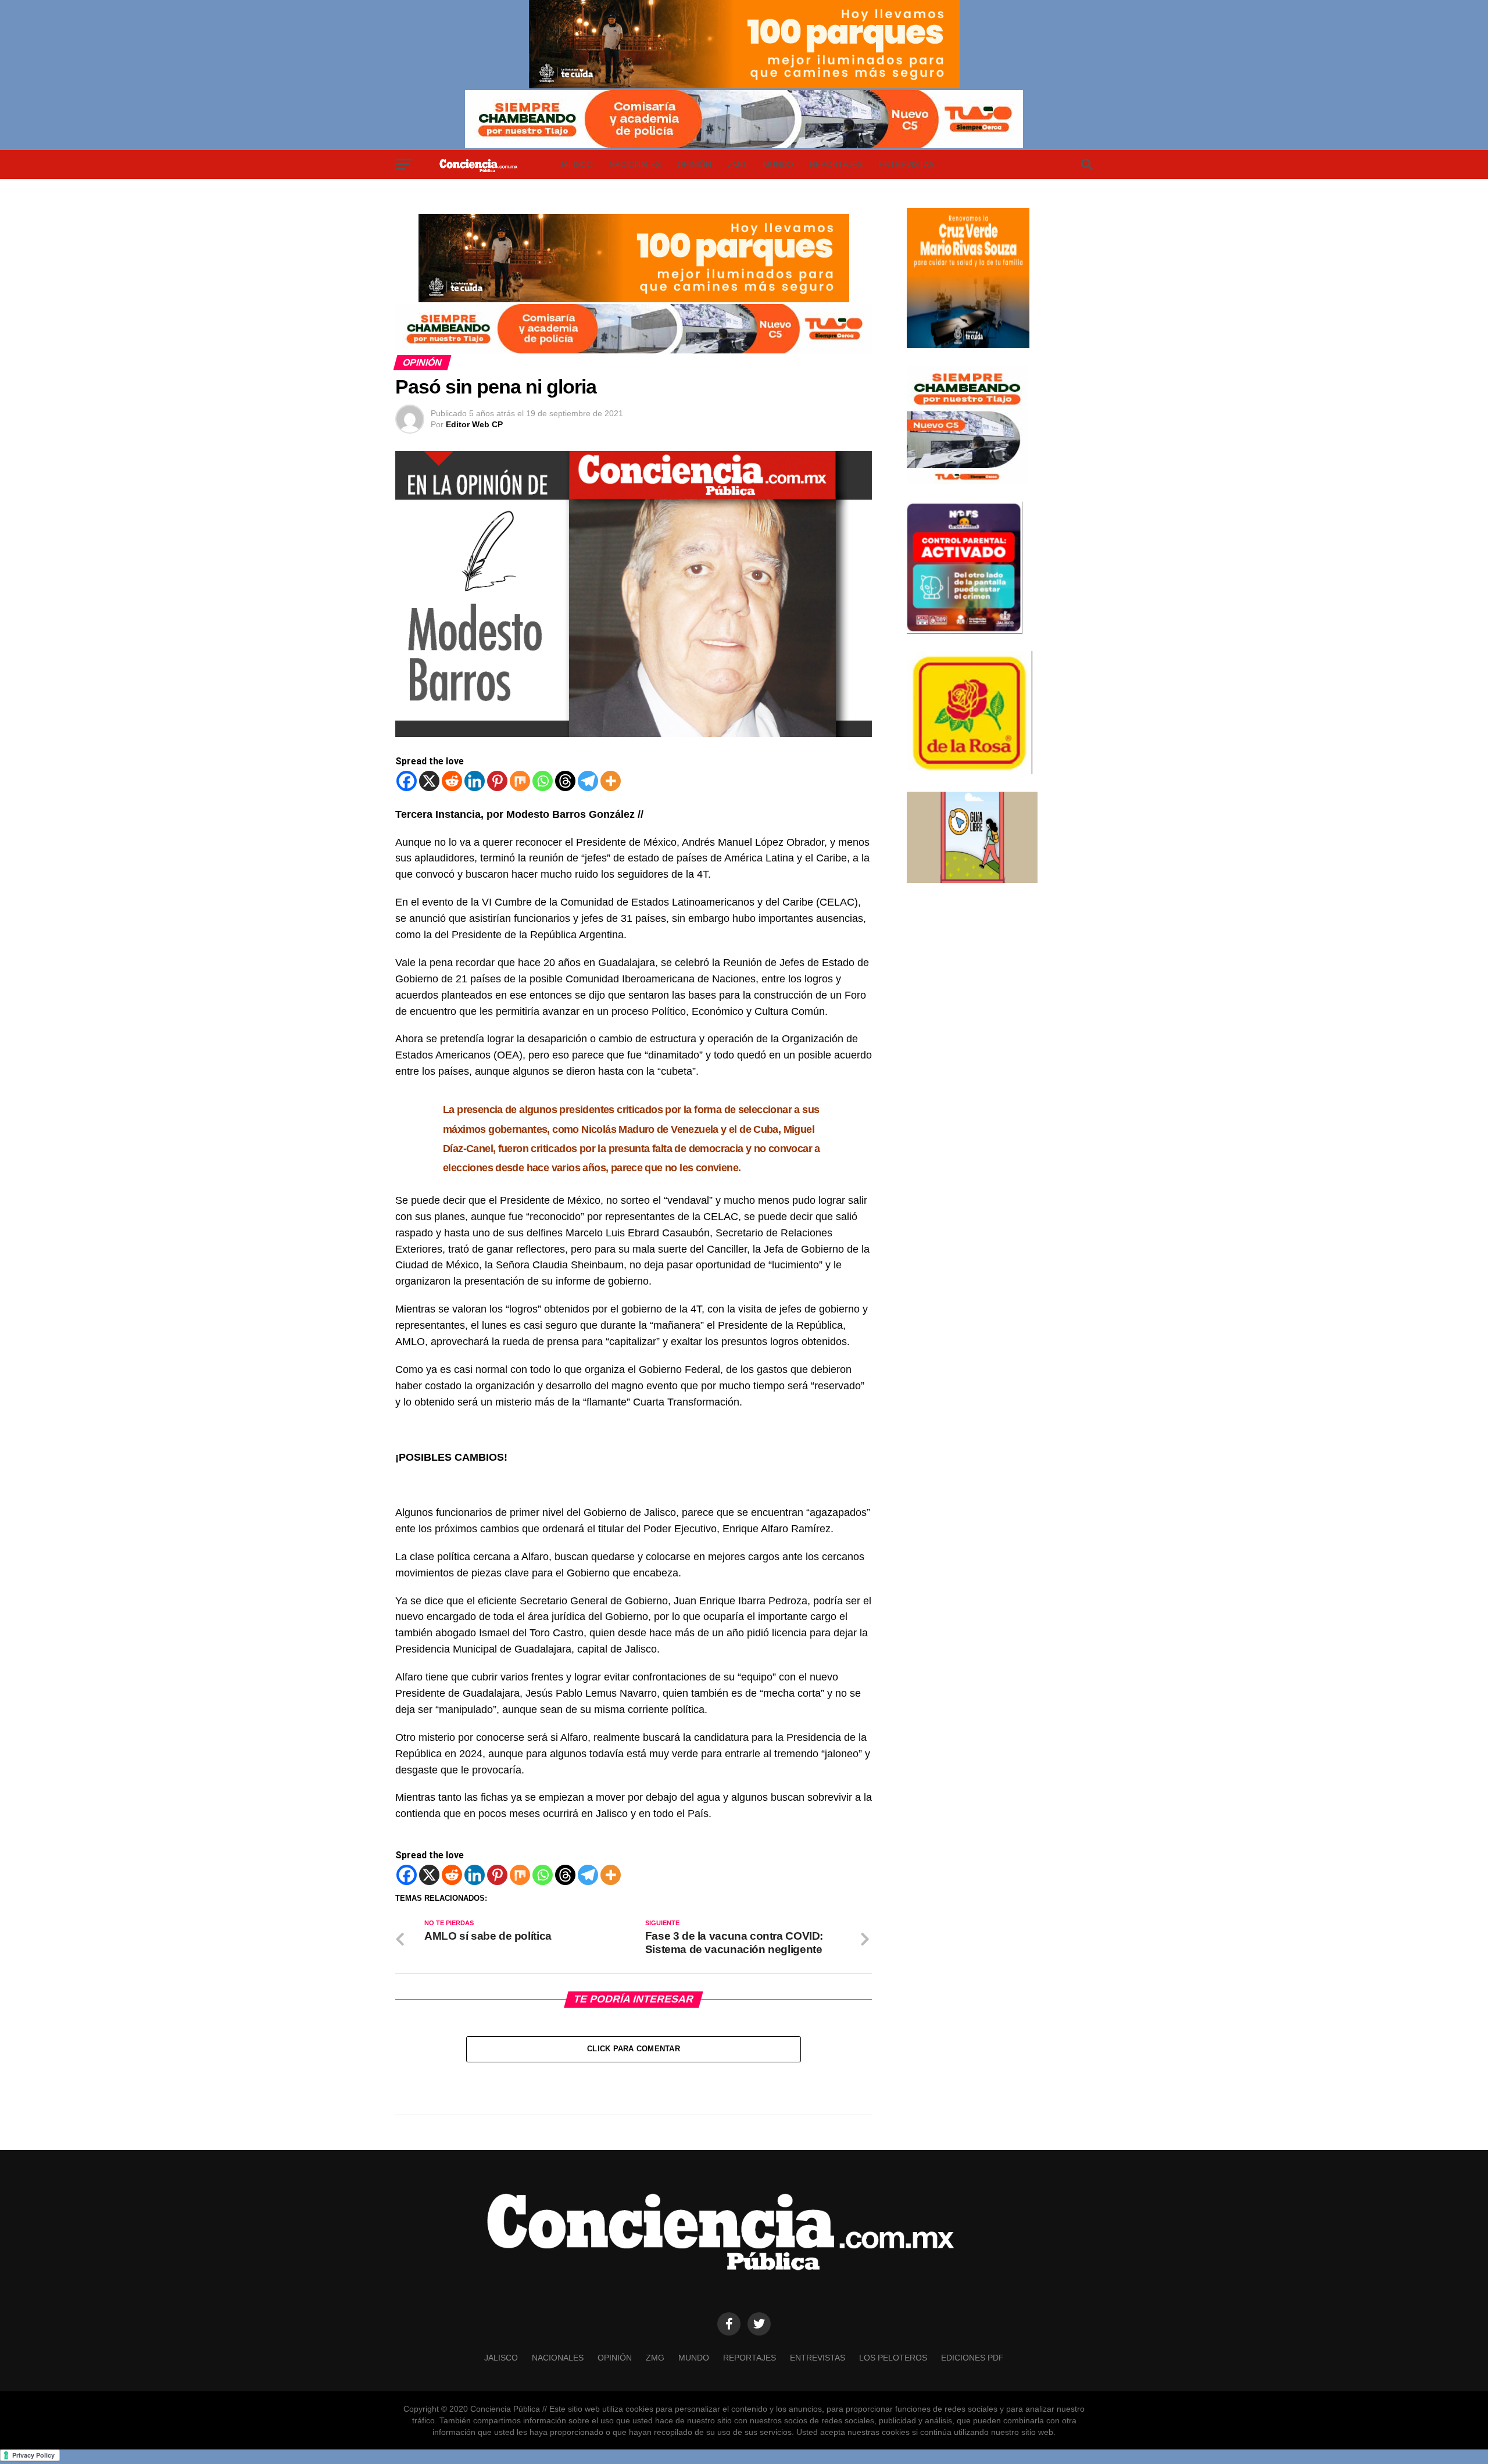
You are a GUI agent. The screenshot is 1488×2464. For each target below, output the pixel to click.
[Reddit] (452, 781)
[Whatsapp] (543, 781)
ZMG (737, 164)
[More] (611, 781)
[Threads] (565, 781)
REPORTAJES (836, 164)
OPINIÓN (694, 164)
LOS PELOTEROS (893, 2358)
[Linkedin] (475, 781)
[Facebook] (407, 781)
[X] (429, 781)
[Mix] (520, 781)
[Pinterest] (497, 781)
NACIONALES (635, 164)
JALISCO (576, 164)
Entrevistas (906, 164)
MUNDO (778, 164)
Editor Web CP (474, 424)
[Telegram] (588, 781)
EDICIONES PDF (972, 2358)
